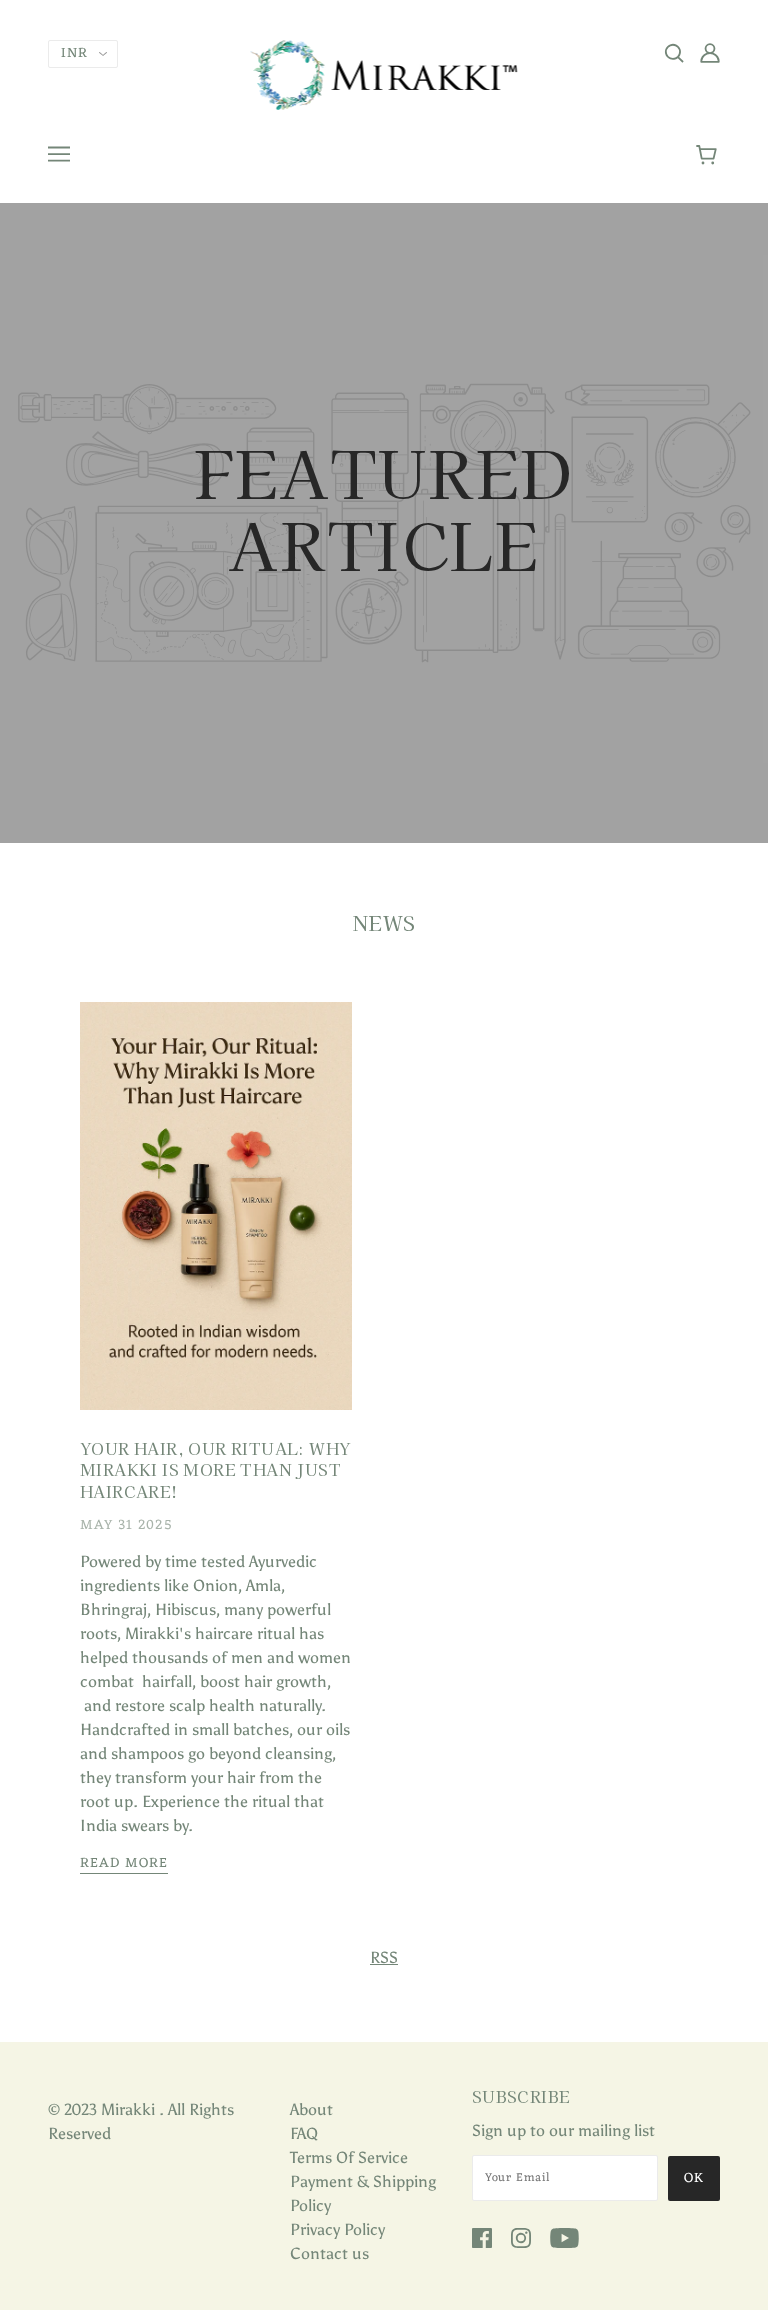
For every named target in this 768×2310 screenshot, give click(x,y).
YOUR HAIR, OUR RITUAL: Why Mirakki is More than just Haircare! (215, 1469)
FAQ (304, 2133)
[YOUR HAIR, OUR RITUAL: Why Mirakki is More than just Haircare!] (216, 1222)
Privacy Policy (337, 2229)
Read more (124, 1865)
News (384, 922)
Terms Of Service (349, 2157)
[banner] (384, 73)
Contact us (329, 2253)
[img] (674, 52)
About (311, 2109)
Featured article (384, 512)
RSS (384, 1957)
